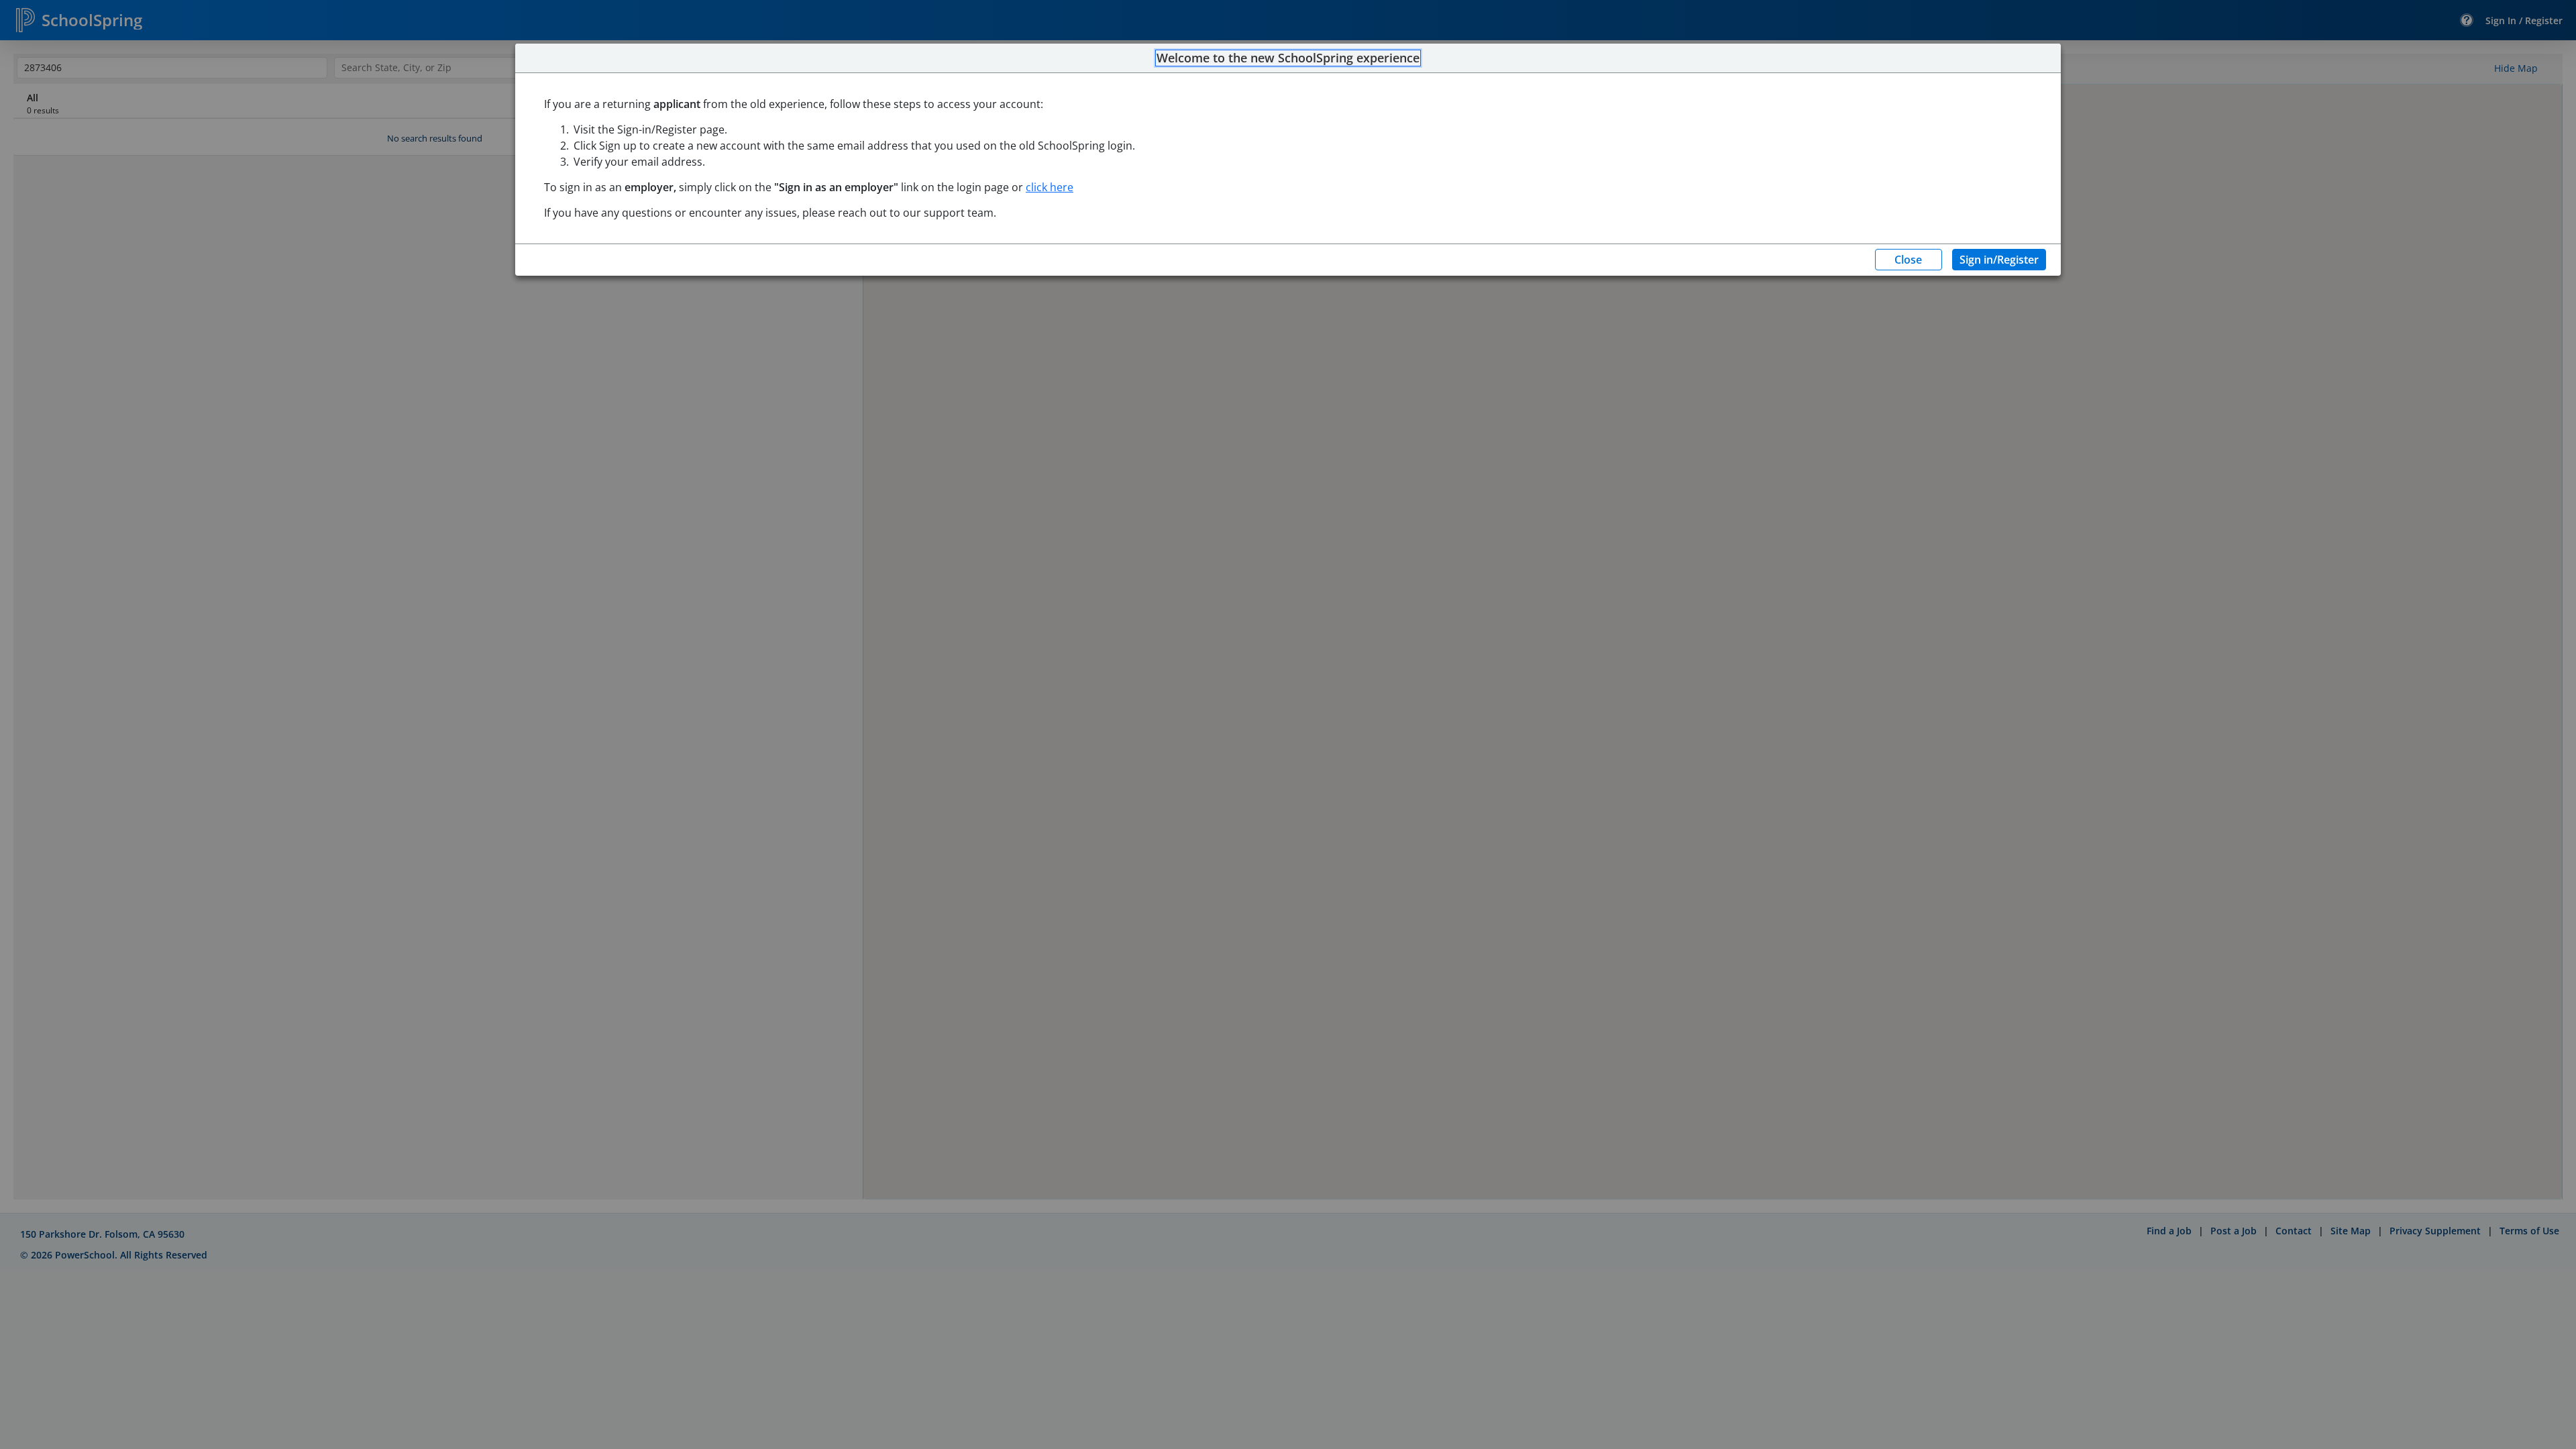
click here (1050, 187)
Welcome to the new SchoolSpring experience (1288, 58)
